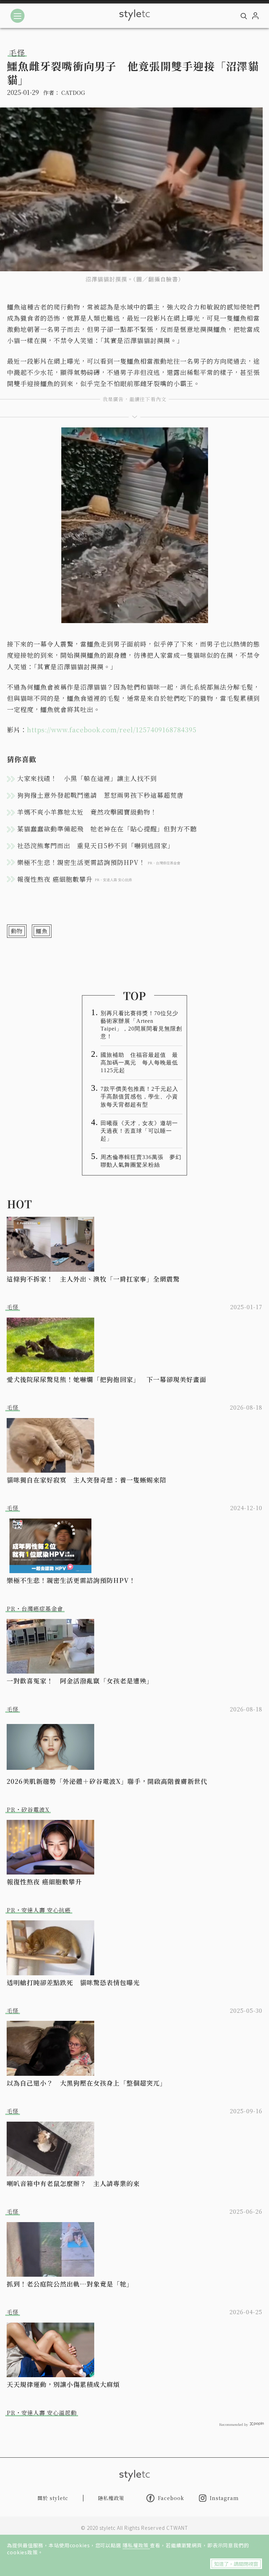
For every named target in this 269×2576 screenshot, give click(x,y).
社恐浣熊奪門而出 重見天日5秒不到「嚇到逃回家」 (96, 845)
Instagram (224, 2498)
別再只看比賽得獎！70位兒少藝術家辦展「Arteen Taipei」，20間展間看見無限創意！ (141, 1025)
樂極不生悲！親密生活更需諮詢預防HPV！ (71, 1580)
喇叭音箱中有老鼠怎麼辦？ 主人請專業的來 (73, 2183)
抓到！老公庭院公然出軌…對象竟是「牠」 (70, 2284)
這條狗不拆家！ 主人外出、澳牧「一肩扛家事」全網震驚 (93, 1279)
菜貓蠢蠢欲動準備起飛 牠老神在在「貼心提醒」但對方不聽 (107, 829)
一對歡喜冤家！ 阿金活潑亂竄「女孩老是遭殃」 (80, 1681)
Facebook (171, 2498)
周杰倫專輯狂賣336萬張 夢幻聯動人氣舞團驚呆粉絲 (141, 1161)
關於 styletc (53, 2498)
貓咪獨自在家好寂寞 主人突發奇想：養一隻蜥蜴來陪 (87, 1480)
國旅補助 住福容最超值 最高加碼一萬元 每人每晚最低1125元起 (139, 1063)
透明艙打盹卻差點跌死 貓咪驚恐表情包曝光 (73, 1982)
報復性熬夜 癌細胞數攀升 (44, 1882)
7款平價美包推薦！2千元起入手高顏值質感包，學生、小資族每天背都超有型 (139, 1097)
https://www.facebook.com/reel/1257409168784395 (112, 729)
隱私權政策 (136, 2545)
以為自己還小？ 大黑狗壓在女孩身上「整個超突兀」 (87, 2083)
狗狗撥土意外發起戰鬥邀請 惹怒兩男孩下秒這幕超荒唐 (100, 795)
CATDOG (73, 93)
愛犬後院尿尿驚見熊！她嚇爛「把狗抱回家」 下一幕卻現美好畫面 (106, 1379)
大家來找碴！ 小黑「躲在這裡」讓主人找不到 (87, 778)
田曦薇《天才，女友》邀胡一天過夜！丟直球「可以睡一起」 (139, 1131)
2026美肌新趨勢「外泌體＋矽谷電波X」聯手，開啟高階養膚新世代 (107, 1781)
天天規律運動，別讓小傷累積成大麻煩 (63, 2384)
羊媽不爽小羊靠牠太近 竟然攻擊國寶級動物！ (87, 812)
